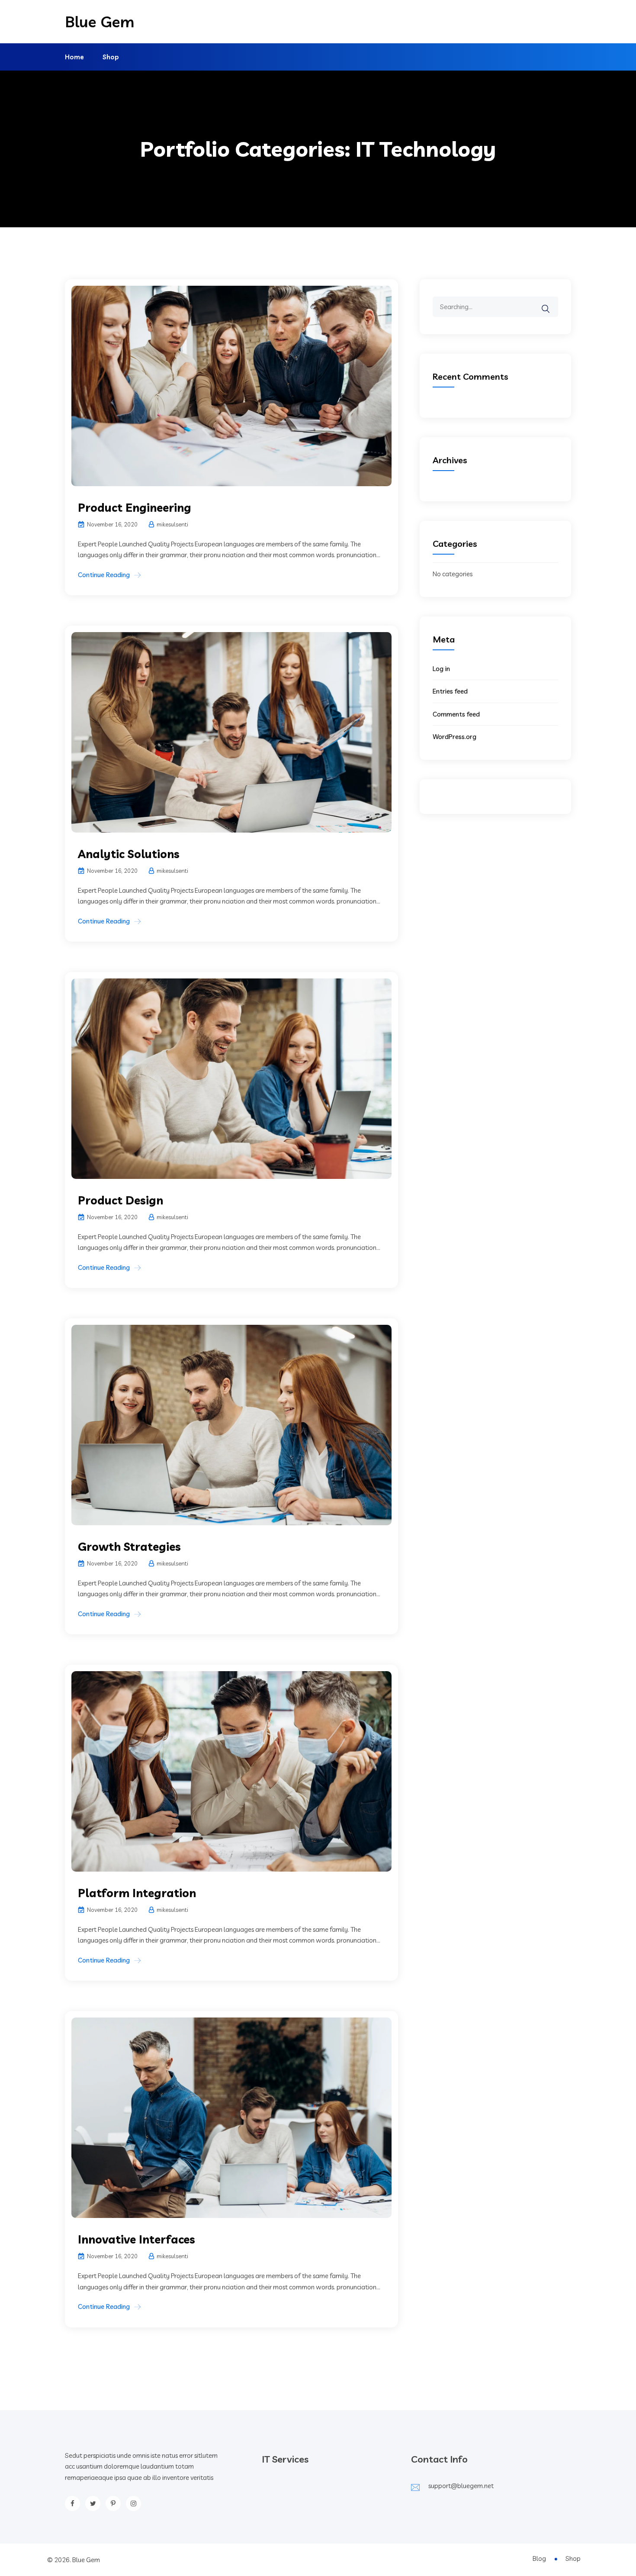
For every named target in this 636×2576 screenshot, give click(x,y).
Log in (441, 669)
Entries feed (450, 691)
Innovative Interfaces (137, 2239)
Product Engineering (135, 508)
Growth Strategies (129, 1547)
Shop (111, 57)
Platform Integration (137, 1893)
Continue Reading (104, 575)
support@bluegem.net (461, 2486)
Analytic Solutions (129, 854)
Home (74, 57)
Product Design (120, 1200)
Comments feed (456, 714)
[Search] (551, 303)
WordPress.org (455, 737)
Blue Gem (100, 22)
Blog (539, 2558)
